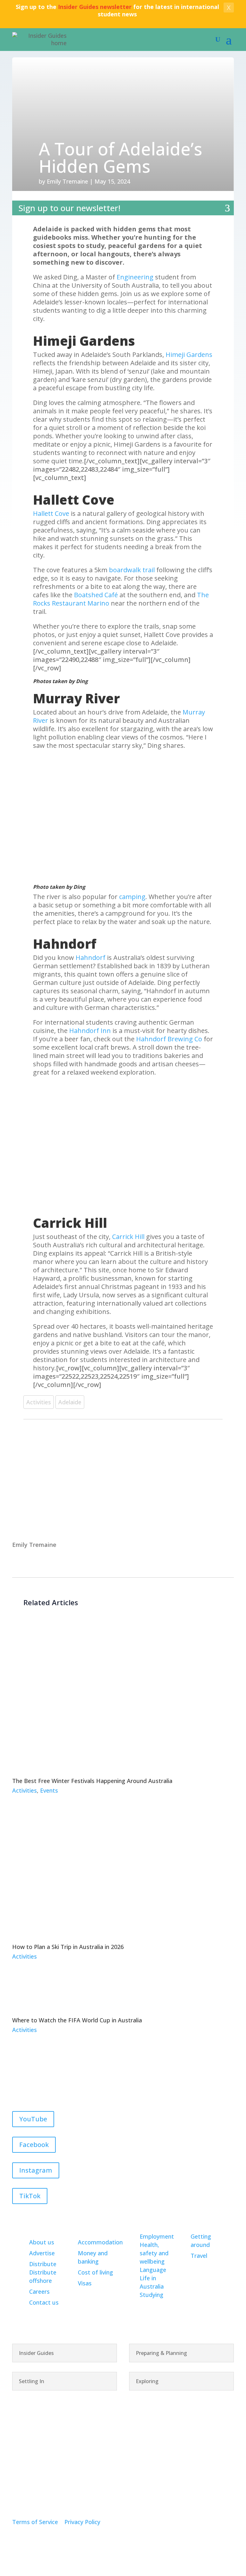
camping (132, 897)
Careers (39, 2291)
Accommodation (100, 2242)
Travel (199, 2256)
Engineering (135, 277)
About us (42, 2242)
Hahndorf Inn (90, 1031)
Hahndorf (90, 958)
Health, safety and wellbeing (154, 2253)
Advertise (42, 2253)
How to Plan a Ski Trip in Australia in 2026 (68, 1947)
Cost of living (95, 2272)
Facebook (34, 2145)
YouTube (33, 2119)
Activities (39, 1402)
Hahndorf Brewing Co (169, 1039)
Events (49, 1790)
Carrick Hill (128, 1237)
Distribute (43, 2264)
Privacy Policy (82, 2522)
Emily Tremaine (67, 181)
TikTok (30, 2196)
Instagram (36, 2170)
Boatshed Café (96, 595)
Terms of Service (35, 2522)
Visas (85, 2283)
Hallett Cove (51, 513)
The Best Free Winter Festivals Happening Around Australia (92, 1781)
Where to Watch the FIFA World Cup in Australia (77, 2020)
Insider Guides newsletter (95, 7)
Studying (152, 2295)
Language (153, 2270)
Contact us (44, 2302)
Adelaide (70, 1402)
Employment (157, 2236)
